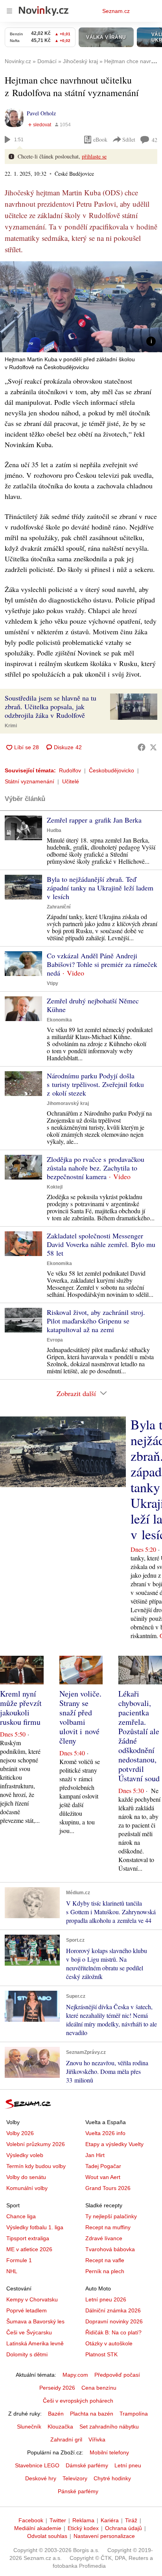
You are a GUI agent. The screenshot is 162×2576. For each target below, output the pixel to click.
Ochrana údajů (123, 2528)
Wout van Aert (103, 2177)
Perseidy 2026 (57, 2388)
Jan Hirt (95, 2155)
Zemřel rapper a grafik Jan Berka (94, 820)
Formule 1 (19, 2260)
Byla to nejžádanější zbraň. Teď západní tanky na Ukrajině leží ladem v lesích (100, 888)
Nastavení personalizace (104, 2536)
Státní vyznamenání (29, 781)
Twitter (58, 2520)
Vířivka (97, 2439)
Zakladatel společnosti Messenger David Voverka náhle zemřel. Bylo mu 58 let (101, 1244)
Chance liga (21, 2216)
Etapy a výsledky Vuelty (114, 2144)
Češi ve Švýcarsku (29, 2332)
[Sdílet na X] (153, 747)
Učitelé (71, 781)
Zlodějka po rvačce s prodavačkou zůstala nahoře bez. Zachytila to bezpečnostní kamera (96, 1168)
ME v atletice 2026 (29, 2249)
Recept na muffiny (108, 2227)
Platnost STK (101, 2354)
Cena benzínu (99, 2388)
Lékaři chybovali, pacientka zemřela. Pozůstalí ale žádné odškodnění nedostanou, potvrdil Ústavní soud (139, 1736)
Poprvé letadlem (27, 2310)
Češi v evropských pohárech (78, 2401)
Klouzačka (60, 2427)
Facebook (31, 2520)
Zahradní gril (66, 2439)
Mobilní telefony (109, 2452)
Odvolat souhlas (47, 2536)
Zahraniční (59, 907)
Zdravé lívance (104, 2238)
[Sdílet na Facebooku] (142, 747)
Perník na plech (105, 2271)
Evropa (55, 1340)
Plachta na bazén (92, 2414)
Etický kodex (83, 2528)
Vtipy (52, 983)
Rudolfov (70, 770)
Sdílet (129, 139)
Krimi (11, 726)
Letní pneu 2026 (106, 2299)
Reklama (83, 2520)
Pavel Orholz (41, 113)
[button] (81, 307)
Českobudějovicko (111, 770)
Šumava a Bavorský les (35, 2321)
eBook (100, 139)
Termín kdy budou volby (36, 2166)
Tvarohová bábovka (110, 2249)
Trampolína (134, 2414)
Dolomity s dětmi (27, 2354)
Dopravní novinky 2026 (114, 2321)
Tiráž (131, 2520)
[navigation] (9, 11)
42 (155, 140)
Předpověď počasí (117, 2375)
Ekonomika (59, 1020)
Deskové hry (41, 2478)
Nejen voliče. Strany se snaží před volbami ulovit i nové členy (80, 1717)
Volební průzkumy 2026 (36, 2144)
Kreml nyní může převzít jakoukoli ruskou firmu (21, 1708)
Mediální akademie (38, 2528)
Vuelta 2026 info (105, 2133)
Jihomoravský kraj (68, 1103)
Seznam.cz (116, 11)
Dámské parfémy (87, 2465)
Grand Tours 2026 (108, 2188)
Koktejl (55, 1187)
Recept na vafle (105, 2260)
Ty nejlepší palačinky (111, 2216)
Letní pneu (128, 2465)
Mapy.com (75, 2375)
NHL (12, 2271)
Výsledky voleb (25, 2155)
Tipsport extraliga (28, 2238)
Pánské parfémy (78, 2491)
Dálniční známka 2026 (113, 2310)
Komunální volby (27, 2188)
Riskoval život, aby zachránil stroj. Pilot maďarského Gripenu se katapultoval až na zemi (96, 1321)
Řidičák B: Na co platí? (113, 2332)
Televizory (75, 2478)
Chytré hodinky (112, 2478)
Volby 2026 (20, 2133)
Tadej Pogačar (103, 2166)
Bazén (56, 2414)
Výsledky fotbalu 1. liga (35, 2227)
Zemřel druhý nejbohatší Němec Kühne (93, 1005)
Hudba (54, 830)
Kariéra (110, 2520)
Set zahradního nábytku (109, 2427)
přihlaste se (94, 156)
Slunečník (29, 2427)
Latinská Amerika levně (35, 2343)
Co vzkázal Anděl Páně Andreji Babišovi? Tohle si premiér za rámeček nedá (102, 964)
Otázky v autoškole (109, 2343)
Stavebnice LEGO (37, 2465)
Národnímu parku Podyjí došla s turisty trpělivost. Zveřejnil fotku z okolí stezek (95, 1084)
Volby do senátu (26, 2177)
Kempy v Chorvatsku (32, 2299)
